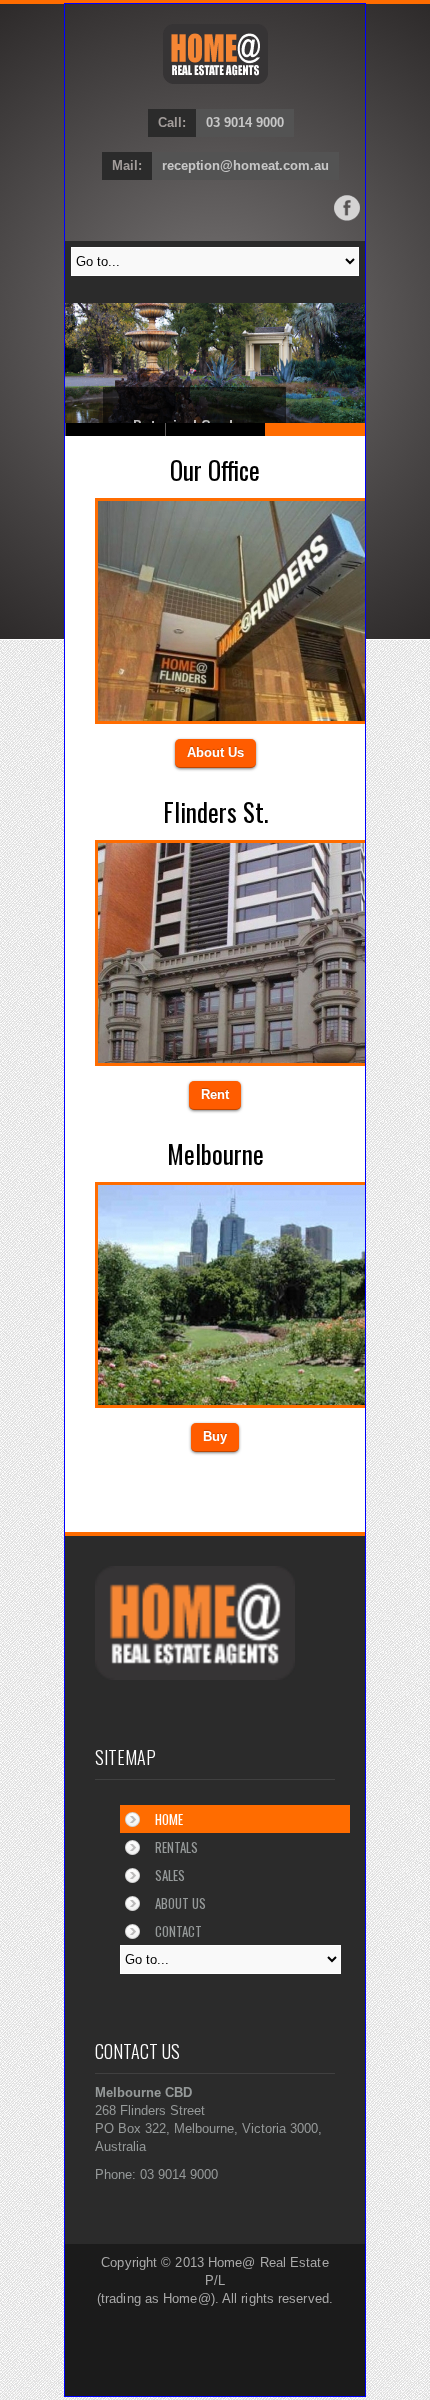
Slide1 (216, 429)
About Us (215, 752)
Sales (170, 1875)
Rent (215, 1094)
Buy (215, 1436)
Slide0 (116, 429)
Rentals (176, 1847)
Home (169, 1819)
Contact (178, 1931)
